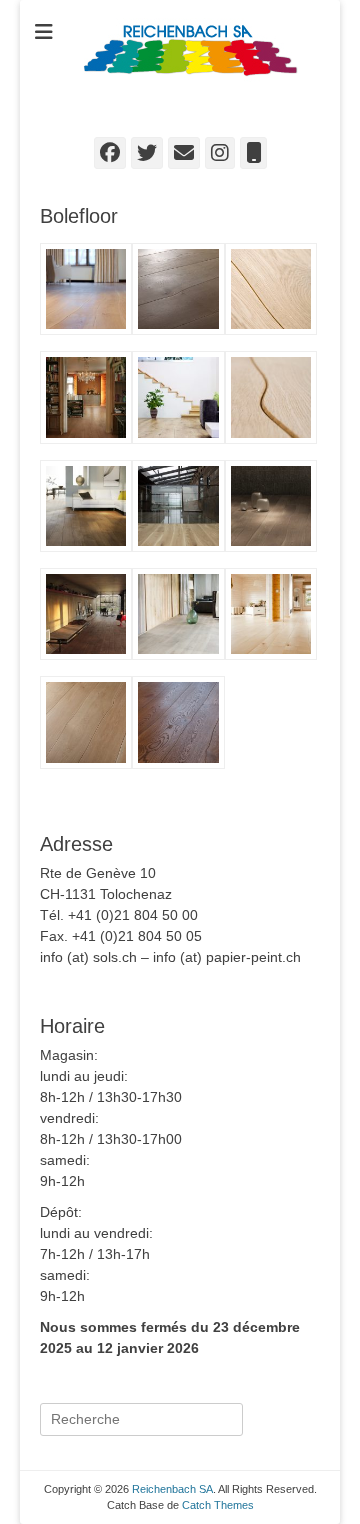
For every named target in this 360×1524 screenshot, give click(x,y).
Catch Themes (218, 1505)
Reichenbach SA (188, 111)
